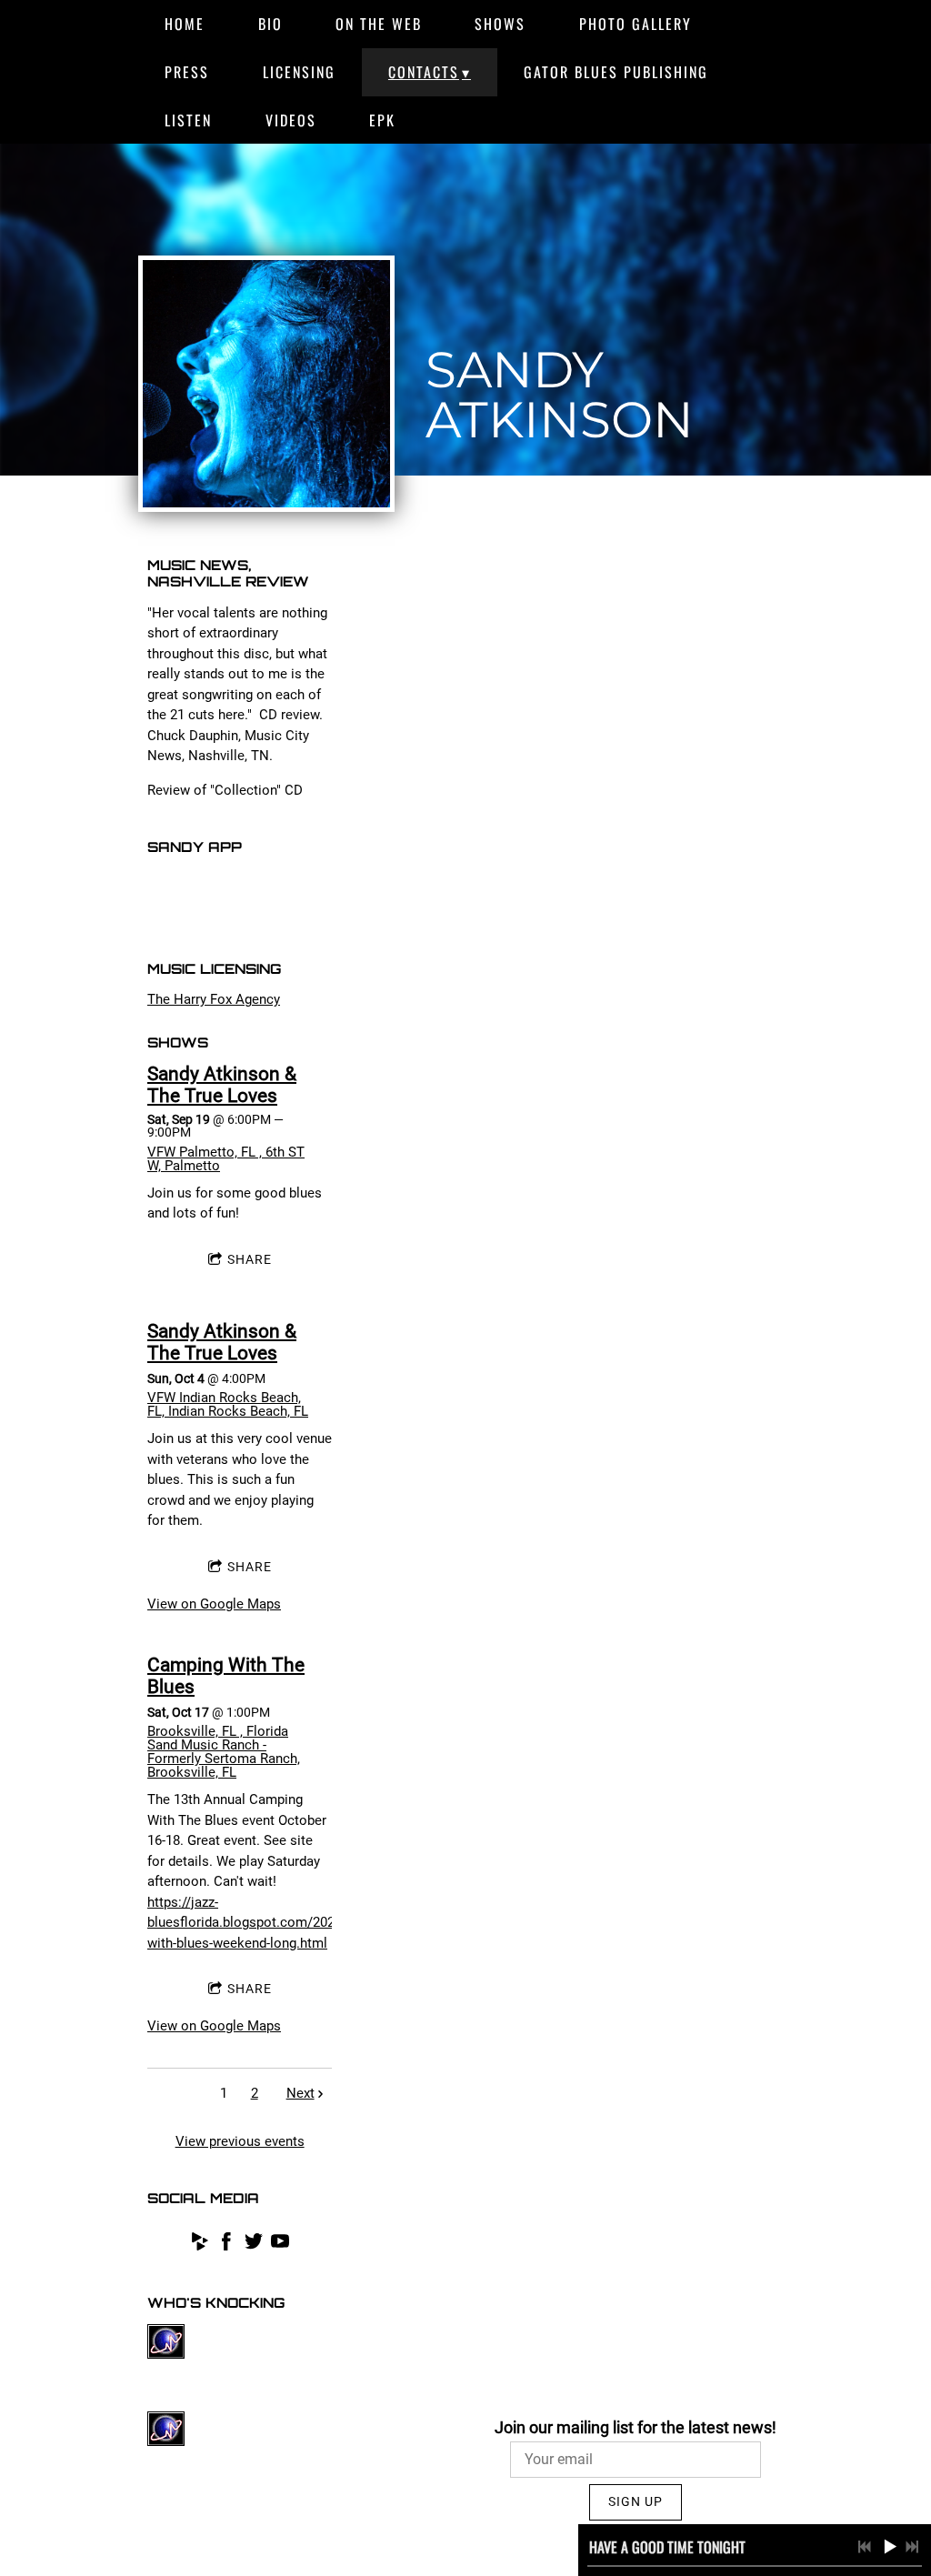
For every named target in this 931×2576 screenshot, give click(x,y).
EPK (382, 120)
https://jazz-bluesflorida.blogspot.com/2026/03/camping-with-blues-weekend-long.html (285, 1923)
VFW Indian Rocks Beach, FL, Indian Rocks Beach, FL (228, 1404)
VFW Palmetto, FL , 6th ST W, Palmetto (226, 1159)
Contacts (424, 72)
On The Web (379, 24)
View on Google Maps (214, 1604)
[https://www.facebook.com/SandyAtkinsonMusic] (226, 2245)
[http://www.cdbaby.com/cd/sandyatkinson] (200, 2245)
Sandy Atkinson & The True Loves (222, 1085)
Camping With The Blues (226, 1676)
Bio (270, 24)
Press (187, 72)
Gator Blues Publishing (616, 72)
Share (250, 1259)
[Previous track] (865, 2547)
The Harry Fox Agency (214, 999)
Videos (291, 120)
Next (300, 2093)
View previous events (240, 2141)
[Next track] (912, 2547)
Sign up (636, 2501)
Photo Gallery (636, 24)
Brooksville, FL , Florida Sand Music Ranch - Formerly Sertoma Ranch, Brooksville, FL (224, 1752)
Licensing (299, 72)
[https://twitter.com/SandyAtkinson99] (254, 2245)
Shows (500, 24)
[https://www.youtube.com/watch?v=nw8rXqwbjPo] (280, 2245)
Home (185, 24)
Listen (188, 120)
